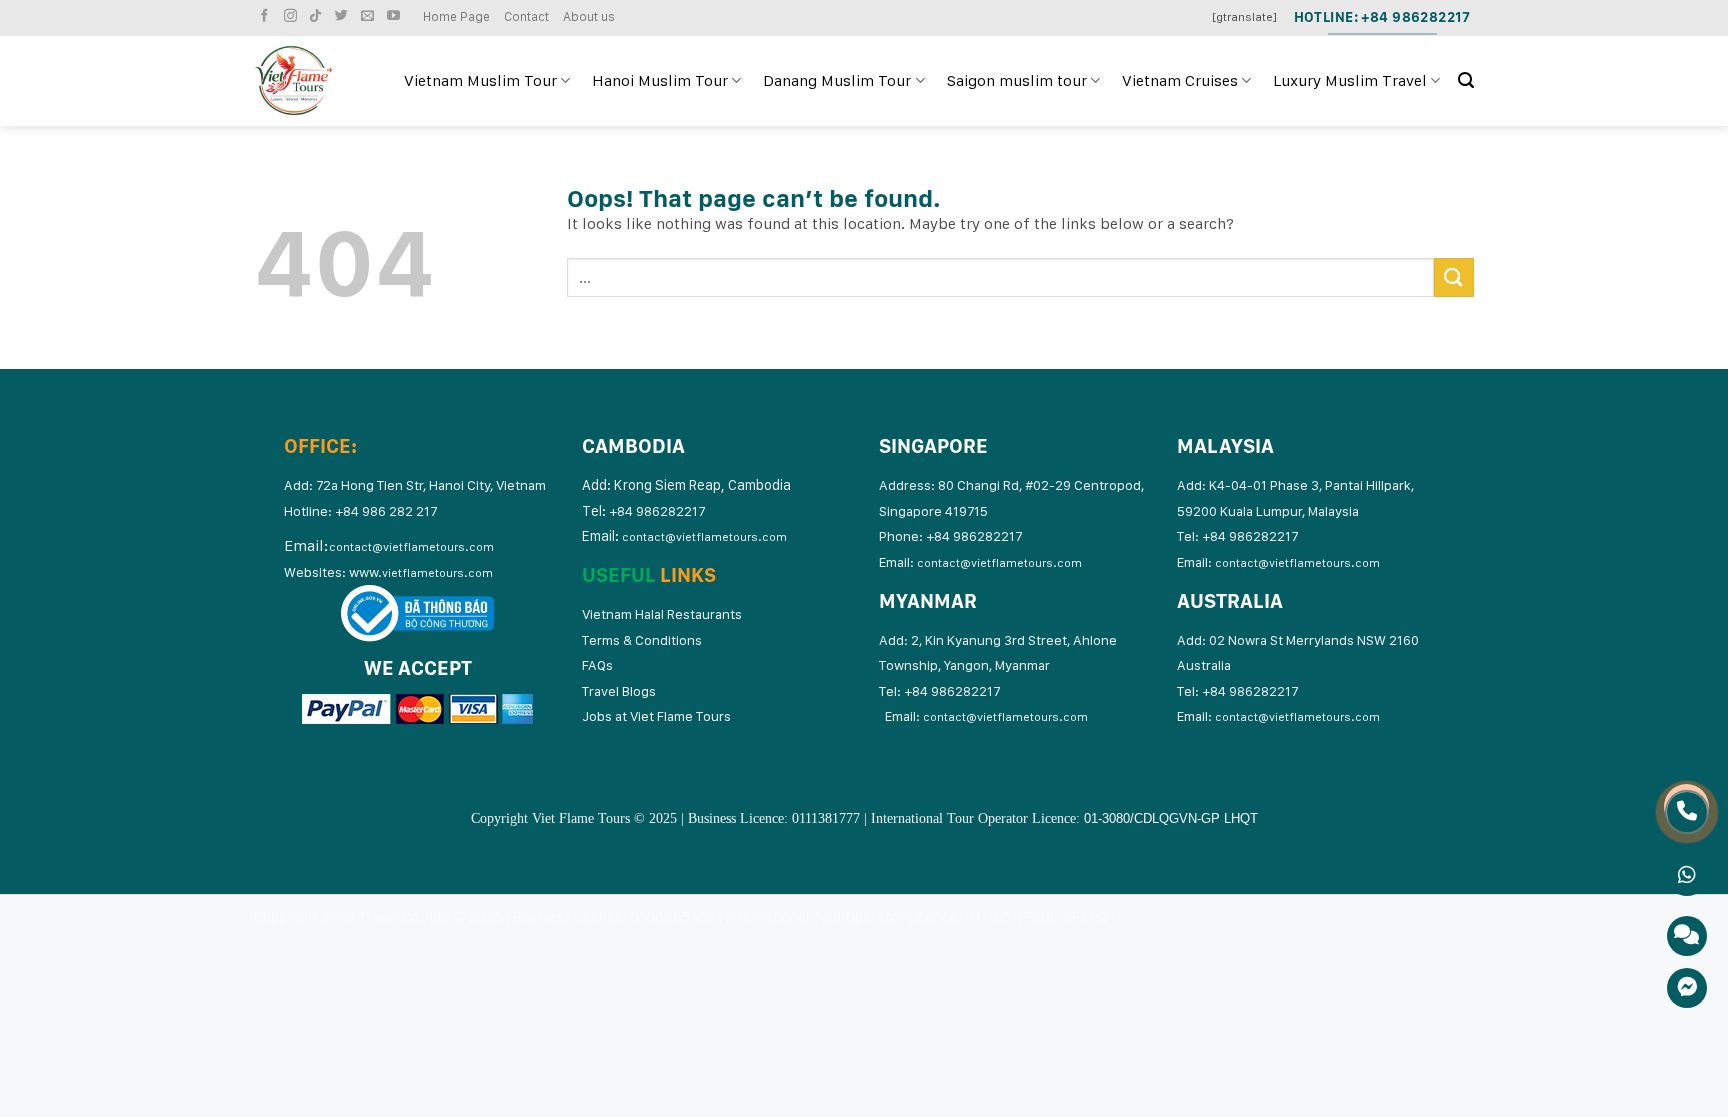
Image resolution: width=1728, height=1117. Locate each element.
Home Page (456, 16)
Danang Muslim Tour (837, 80)
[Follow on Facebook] (267, 16)
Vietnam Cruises (1180, 80)
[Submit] (1454, 277)
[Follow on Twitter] (344, 16)
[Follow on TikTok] (318, 16)
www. (421, 572)
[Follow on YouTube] (396, 16)
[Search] (1466, 80)
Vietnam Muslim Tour (480, 80)
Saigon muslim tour (1017, 80)
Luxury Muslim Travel (1350, 80)
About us (589, 16)
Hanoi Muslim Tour (660, 80)
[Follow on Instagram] (293, 16)
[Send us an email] (370, 16)
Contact (526, 16)
